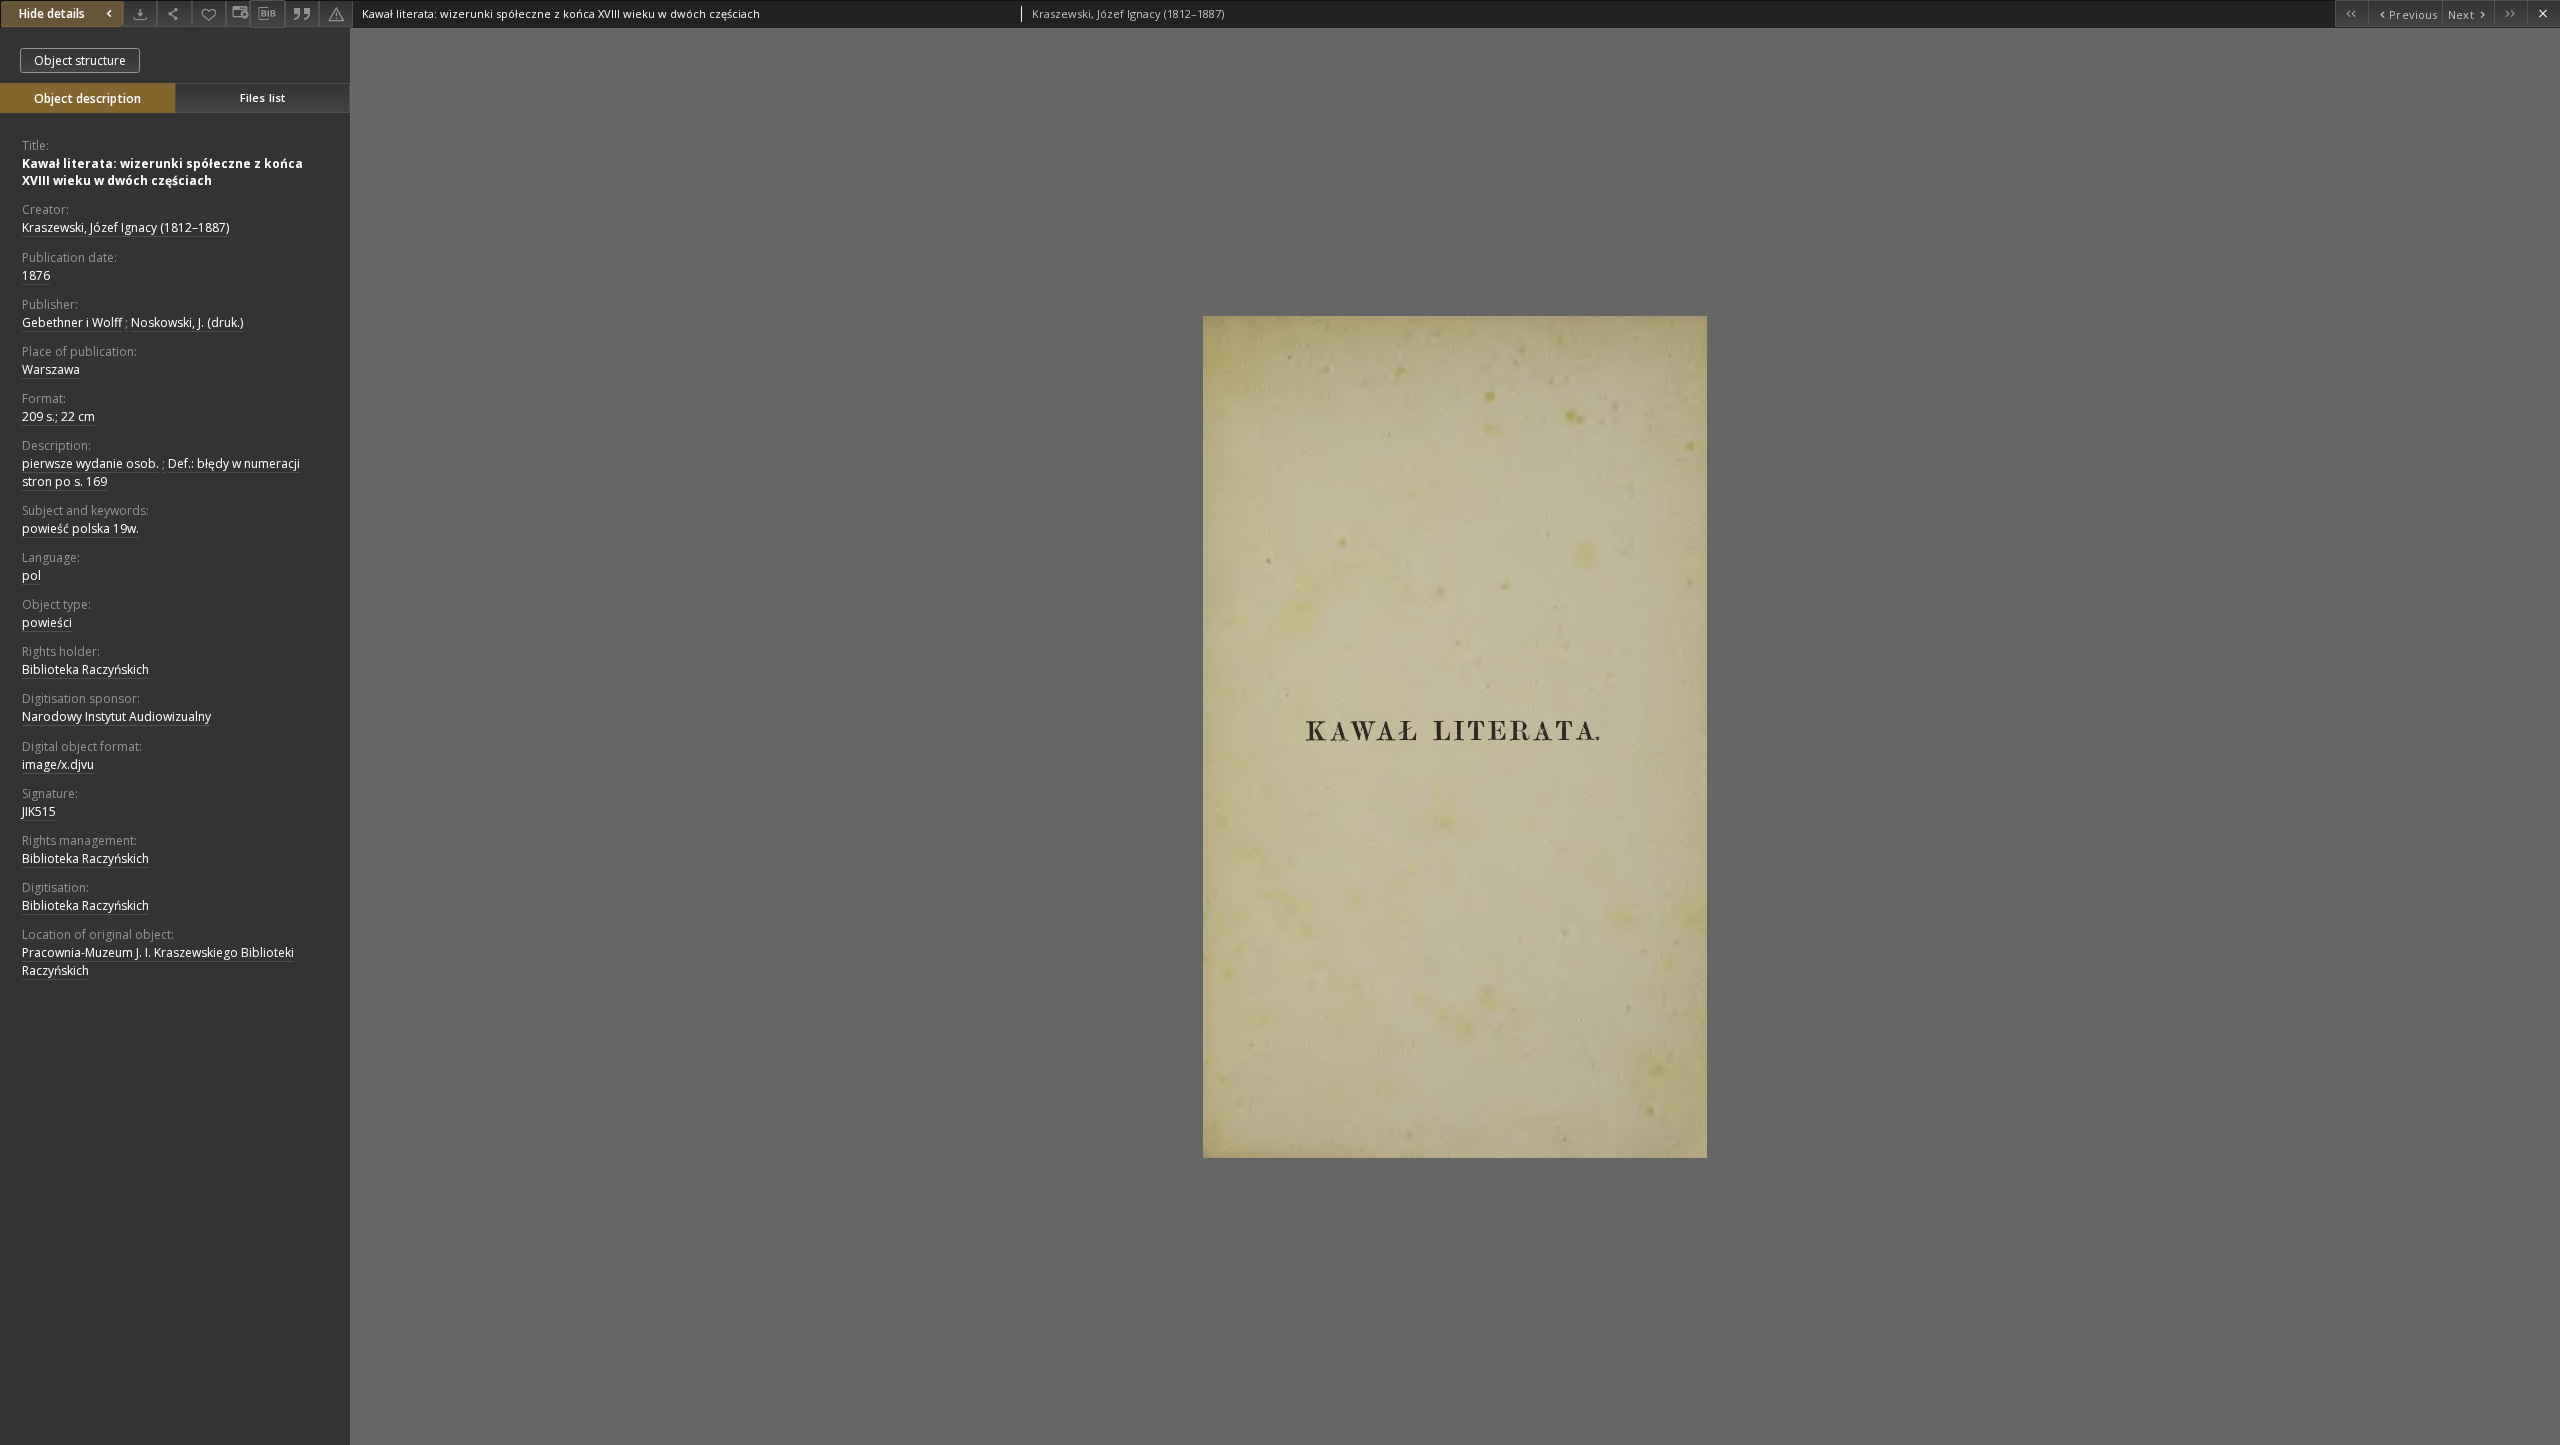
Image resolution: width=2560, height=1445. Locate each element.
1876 (36, 275)
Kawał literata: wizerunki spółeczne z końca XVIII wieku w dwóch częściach (162, 172)
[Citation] (302, 13)
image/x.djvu (58, 764)
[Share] (174, 13)
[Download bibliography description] (267, 14)
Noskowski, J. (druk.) (187, 322)
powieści (47, 622)
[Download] (140, 13)
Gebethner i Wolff (72, 322)
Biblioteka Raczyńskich (85, 669)
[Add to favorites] (209, 13)
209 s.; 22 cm (58, 416)
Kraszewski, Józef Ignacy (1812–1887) (125, 227)
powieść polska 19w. (80, 528)
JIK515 (39, 811)
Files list (262, 97)
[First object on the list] (2351, 13)
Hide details (52, 13)
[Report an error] (336, 13)
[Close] (2543, 13)
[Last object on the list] (2510, 13)
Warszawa (51, 369)
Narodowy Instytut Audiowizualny (116, 716)
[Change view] (238, 13)
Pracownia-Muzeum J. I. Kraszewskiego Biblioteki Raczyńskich (158, 961)
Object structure (80, 60)
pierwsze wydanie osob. (90, 463)
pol (31, 575)
